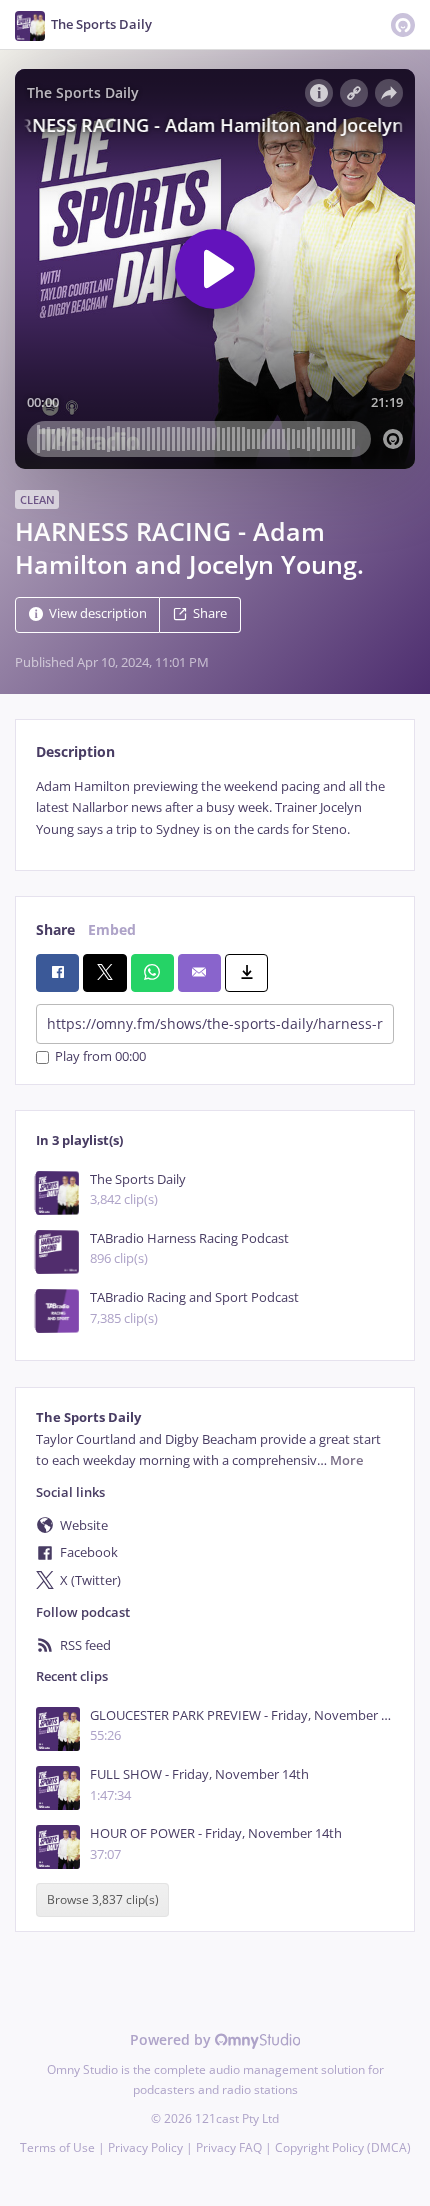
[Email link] (199, 973)
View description (98, 613)
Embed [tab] (112, 929)
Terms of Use (57, 2147)
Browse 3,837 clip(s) (103, 1900)
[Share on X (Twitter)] (104, 973)
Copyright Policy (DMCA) (343, 2147)
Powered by (172, 2039)
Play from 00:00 (100, 1057)
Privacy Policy (145, 2147)
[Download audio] (246, 973)
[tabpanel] (215, 808)
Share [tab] (55, 929)
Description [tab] (75, 751)
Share (210, 613)
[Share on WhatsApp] (152, 973)
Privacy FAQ (229, 2147)
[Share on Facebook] (57, 973)
